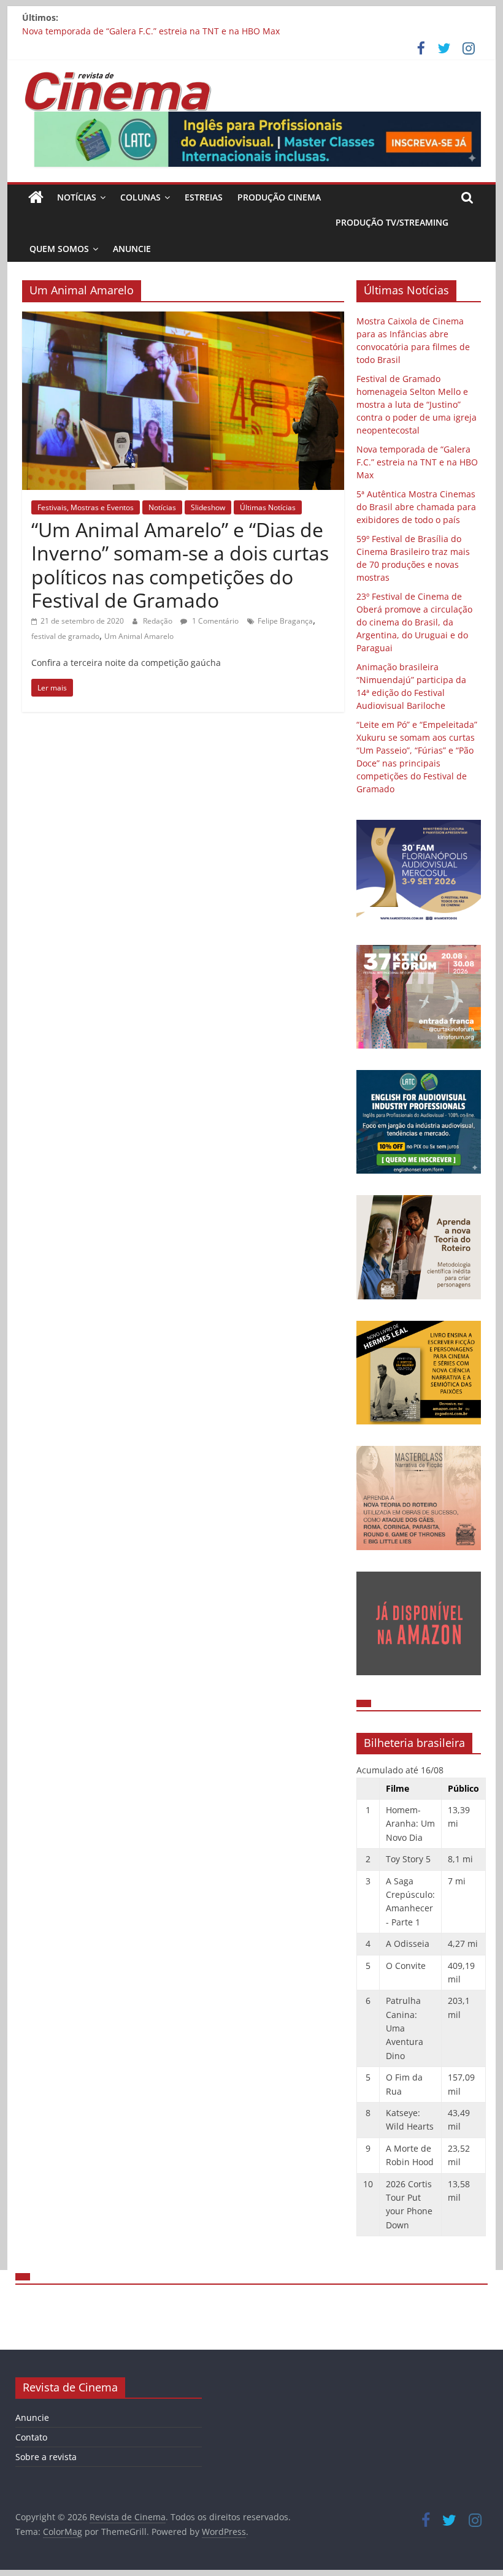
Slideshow (208, 507)
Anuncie (132, 249)
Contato (31, 2437)
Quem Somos (59, 249)
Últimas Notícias (268, 507)
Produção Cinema (279, 197)
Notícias (77, 197)
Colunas (140, 197)
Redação (159, 621)
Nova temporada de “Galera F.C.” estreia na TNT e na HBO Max (151, 31)
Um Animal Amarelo (139, 636)
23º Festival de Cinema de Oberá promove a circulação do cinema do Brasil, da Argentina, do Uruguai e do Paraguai (414, 622)
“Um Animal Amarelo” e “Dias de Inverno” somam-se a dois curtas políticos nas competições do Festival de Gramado (180, 565)
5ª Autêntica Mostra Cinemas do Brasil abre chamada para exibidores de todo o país (416, 507)
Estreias (204, 197)
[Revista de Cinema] (36, 197)
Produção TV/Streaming (392, 222)
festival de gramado (65, 636)
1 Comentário (214, 621)
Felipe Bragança (285, 621)
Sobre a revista (46, 2457)
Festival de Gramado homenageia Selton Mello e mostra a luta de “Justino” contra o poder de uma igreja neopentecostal (417, 404)
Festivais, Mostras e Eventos (86, 507)
